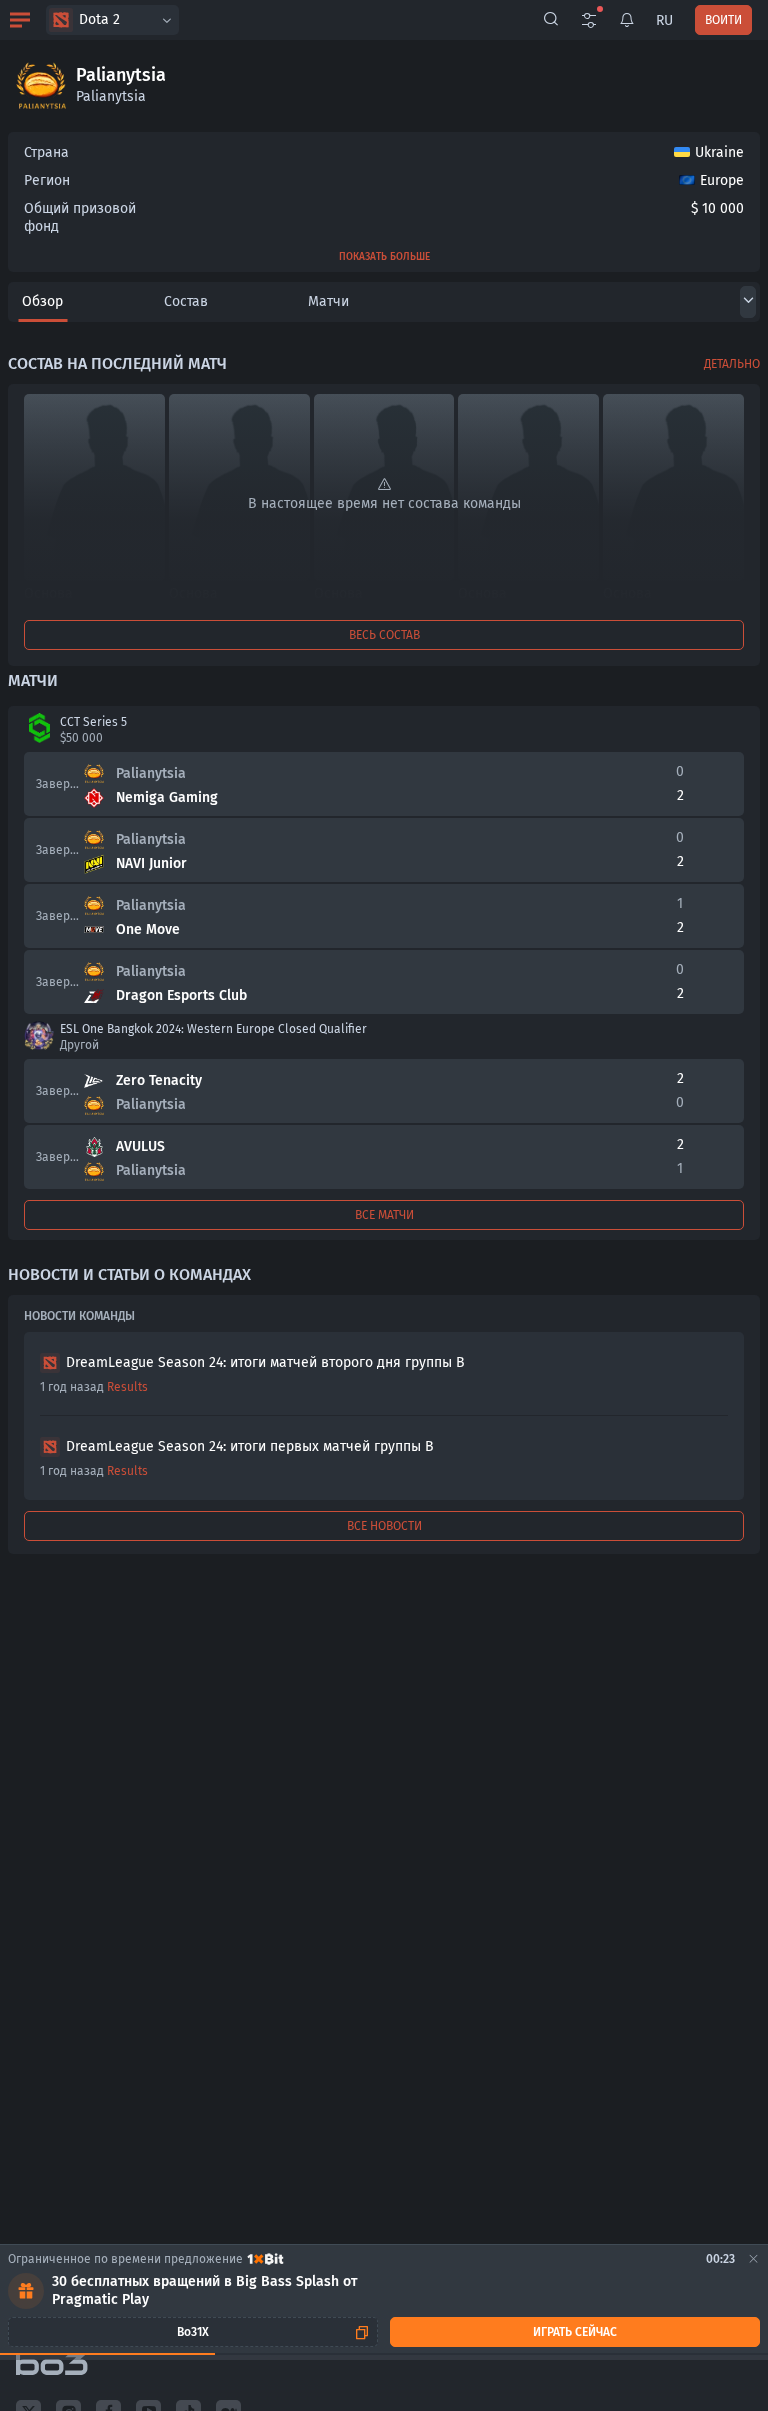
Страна (46, 152)
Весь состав (384, 635)
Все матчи (384, 1215)
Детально (732, 364)
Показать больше (384, 257)
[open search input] (551, 20)
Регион (47, 180)
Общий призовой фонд (80, 217)
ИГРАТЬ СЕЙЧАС (575, 2332)
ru (664, 20)
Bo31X (193, 2332)
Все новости (384, 1526)
